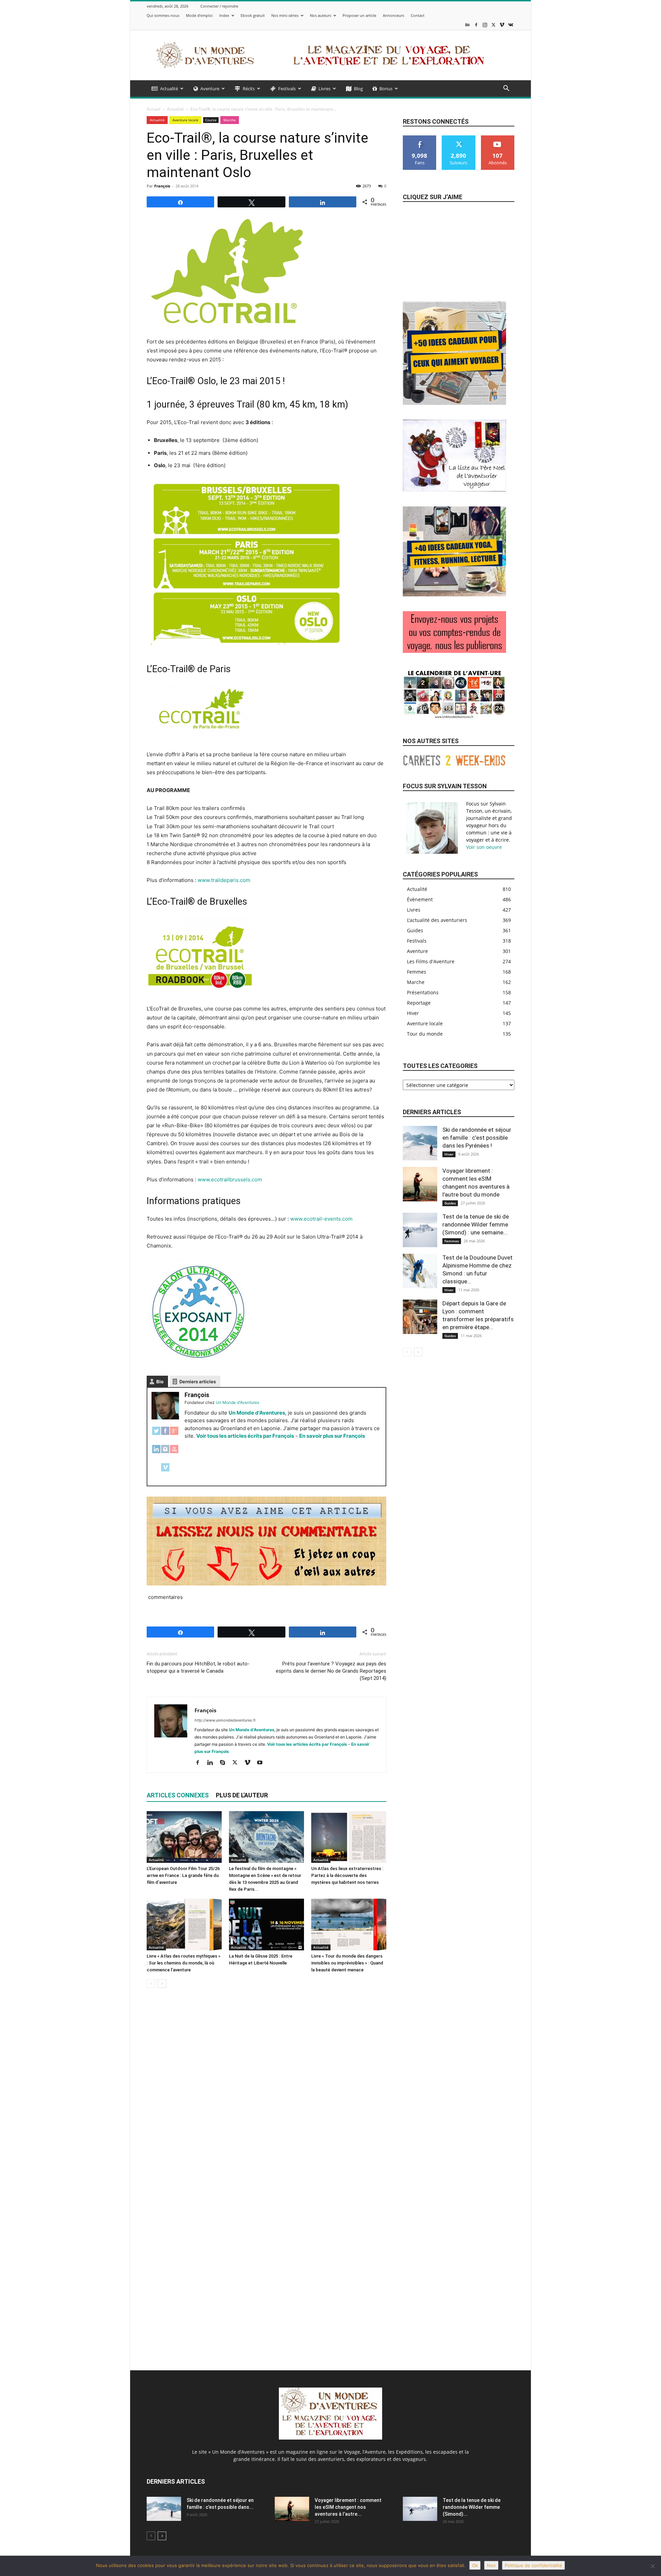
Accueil (154, 109)
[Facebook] (476, 25)
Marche (230, 120)
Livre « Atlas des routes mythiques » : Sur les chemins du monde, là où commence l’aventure (183, 1963)
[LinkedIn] (156, 1453)
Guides (450, 1203)
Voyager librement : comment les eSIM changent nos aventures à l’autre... (348, 2507)
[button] (506, 89)
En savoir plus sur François (332, 1436)
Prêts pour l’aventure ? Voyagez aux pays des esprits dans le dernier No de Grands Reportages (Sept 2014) (331, 1671)
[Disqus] (266, 2091)
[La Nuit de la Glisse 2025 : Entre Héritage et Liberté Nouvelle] (266, 1925)
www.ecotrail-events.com (321, 1219)
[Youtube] (262, 1763)
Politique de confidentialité (533, 2565)
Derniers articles (198, 1382)
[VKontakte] (511, 25)
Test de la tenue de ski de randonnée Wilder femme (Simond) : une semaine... (476, 1224)
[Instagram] (485, 25)
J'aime (420, 138)
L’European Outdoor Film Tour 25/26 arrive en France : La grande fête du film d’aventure (183, 1875)
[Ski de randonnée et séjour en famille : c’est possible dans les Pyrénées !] (420, 1143)
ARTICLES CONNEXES (178, 1795)
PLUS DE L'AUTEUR (242, 1795)
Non (491, 2565)
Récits (249, 89)
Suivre (459, 138)
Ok (475, 2565)
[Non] (652, 2566)
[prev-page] (151, 1984)
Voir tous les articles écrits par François (245, 1436)
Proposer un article (359, 15)
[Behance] (468, 25)
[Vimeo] (502, 25)
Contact (418, 15)
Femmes (452, 1241)
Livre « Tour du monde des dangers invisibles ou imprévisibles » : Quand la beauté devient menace (347, 1963)
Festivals (287, 89)
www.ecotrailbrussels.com (230, 1179)
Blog (358, 89)
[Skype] (225, 1763)
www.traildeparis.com (224, 880)
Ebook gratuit (253, 15)
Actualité (169, 89)
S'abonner (498, 138)
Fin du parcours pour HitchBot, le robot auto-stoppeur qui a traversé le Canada (198, 1667)
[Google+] (174, 1434)
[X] (493, 25)
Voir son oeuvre (484, 847)
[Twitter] (156, 1434)
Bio (160, 1382)
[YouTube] (174, 1453)
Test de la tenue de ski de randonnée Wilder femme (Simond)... (472, 2507)
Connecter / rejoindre (219, 6)
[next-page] (162, 1984)
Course (211, 120)
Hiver (449, 1154)
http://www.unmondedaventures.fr (225, 1720)
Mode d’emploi (199, 15)
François (162, 186)
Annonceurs (394, 15)
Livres (324, 89)
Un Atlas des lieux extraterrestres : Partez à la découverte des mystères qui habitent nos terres (347, 1875)
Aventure (210, 89)
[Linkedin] (213, 1763)
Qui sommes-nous (163, 15)
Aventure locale (185, 120)
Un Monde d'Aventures (257, 1413)
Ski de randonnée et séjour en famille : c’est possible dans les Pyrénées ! (477, 1138)
